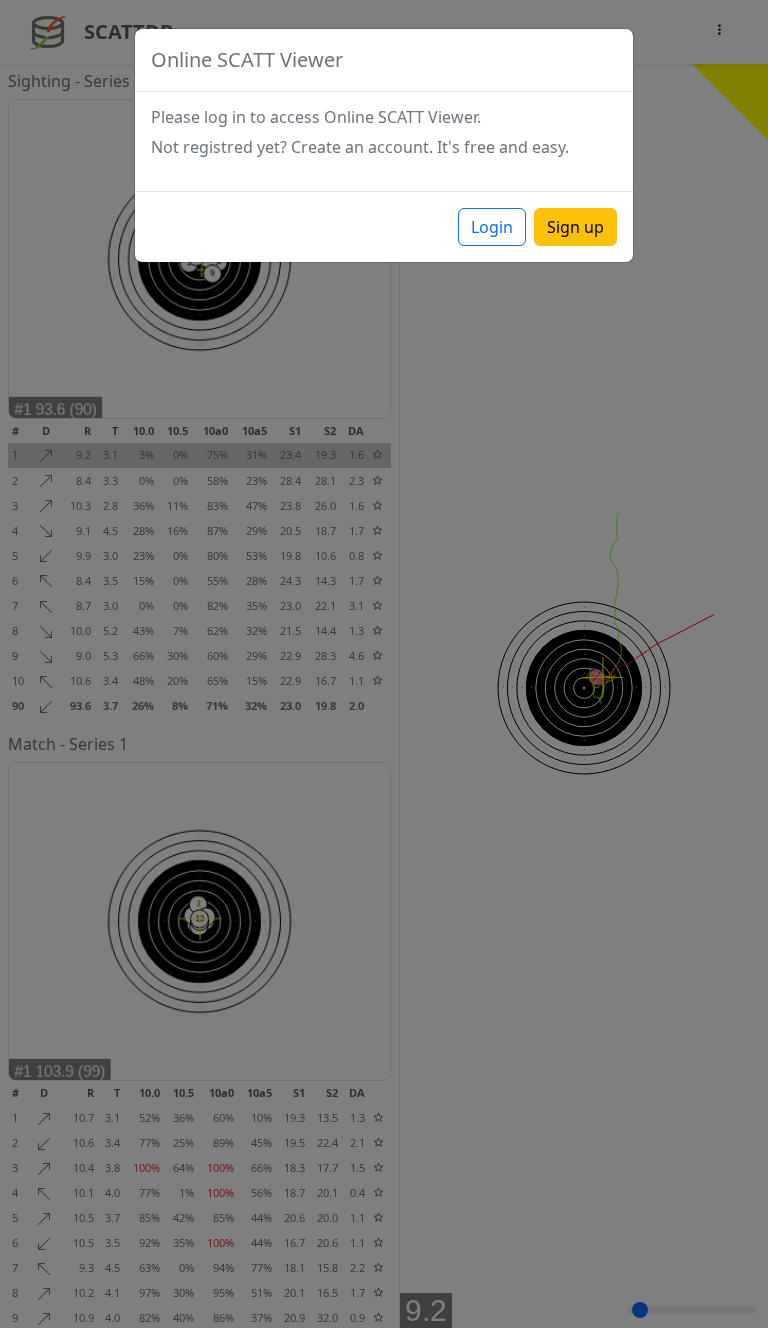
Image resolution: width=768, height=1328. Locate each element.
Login (492, 227)
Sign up (575, 227)
